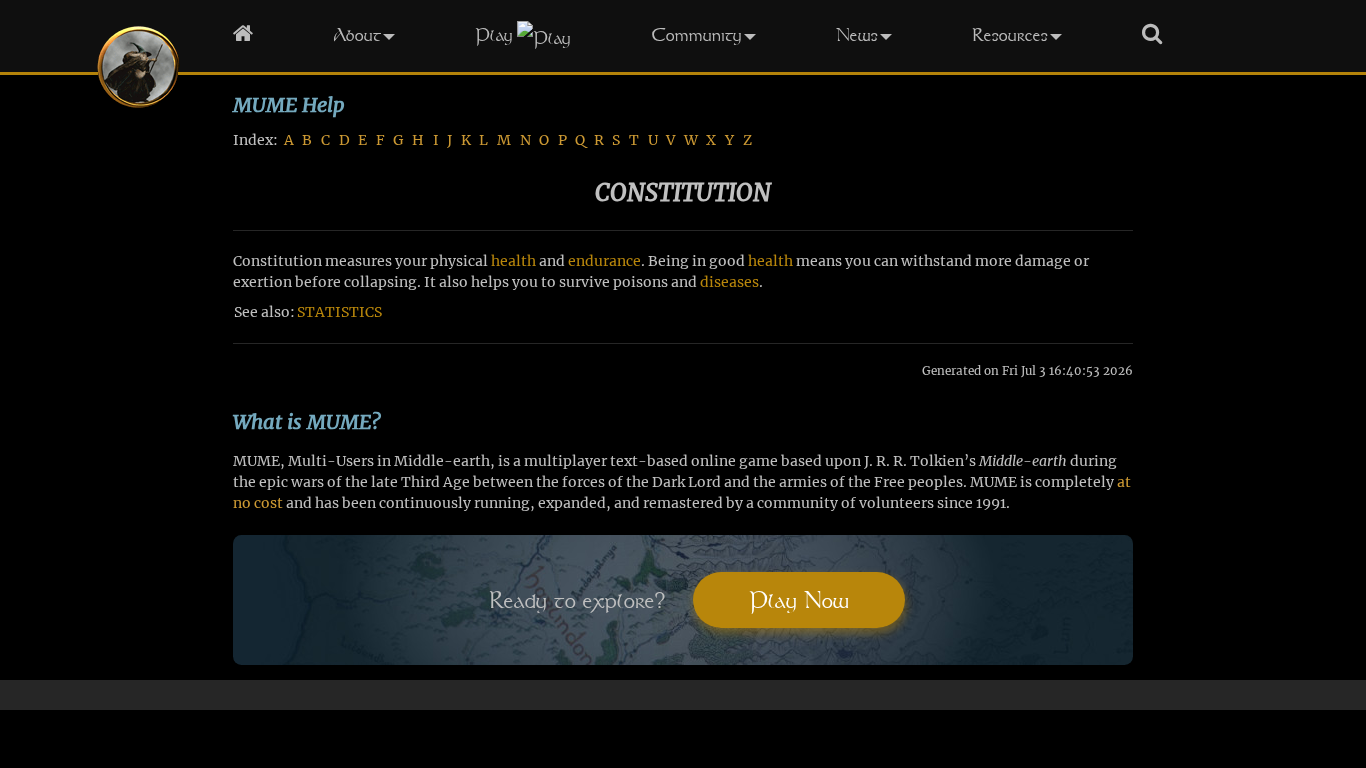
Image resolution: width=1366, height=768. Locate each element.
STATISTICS (339, 312)
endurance (604, 261)
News (857, 34)
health (513, 261)
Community (696, 34)
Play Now (799, 600)
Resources (1010, 34)
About (357, 34)
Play (494, 34)
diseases (729, 282)
